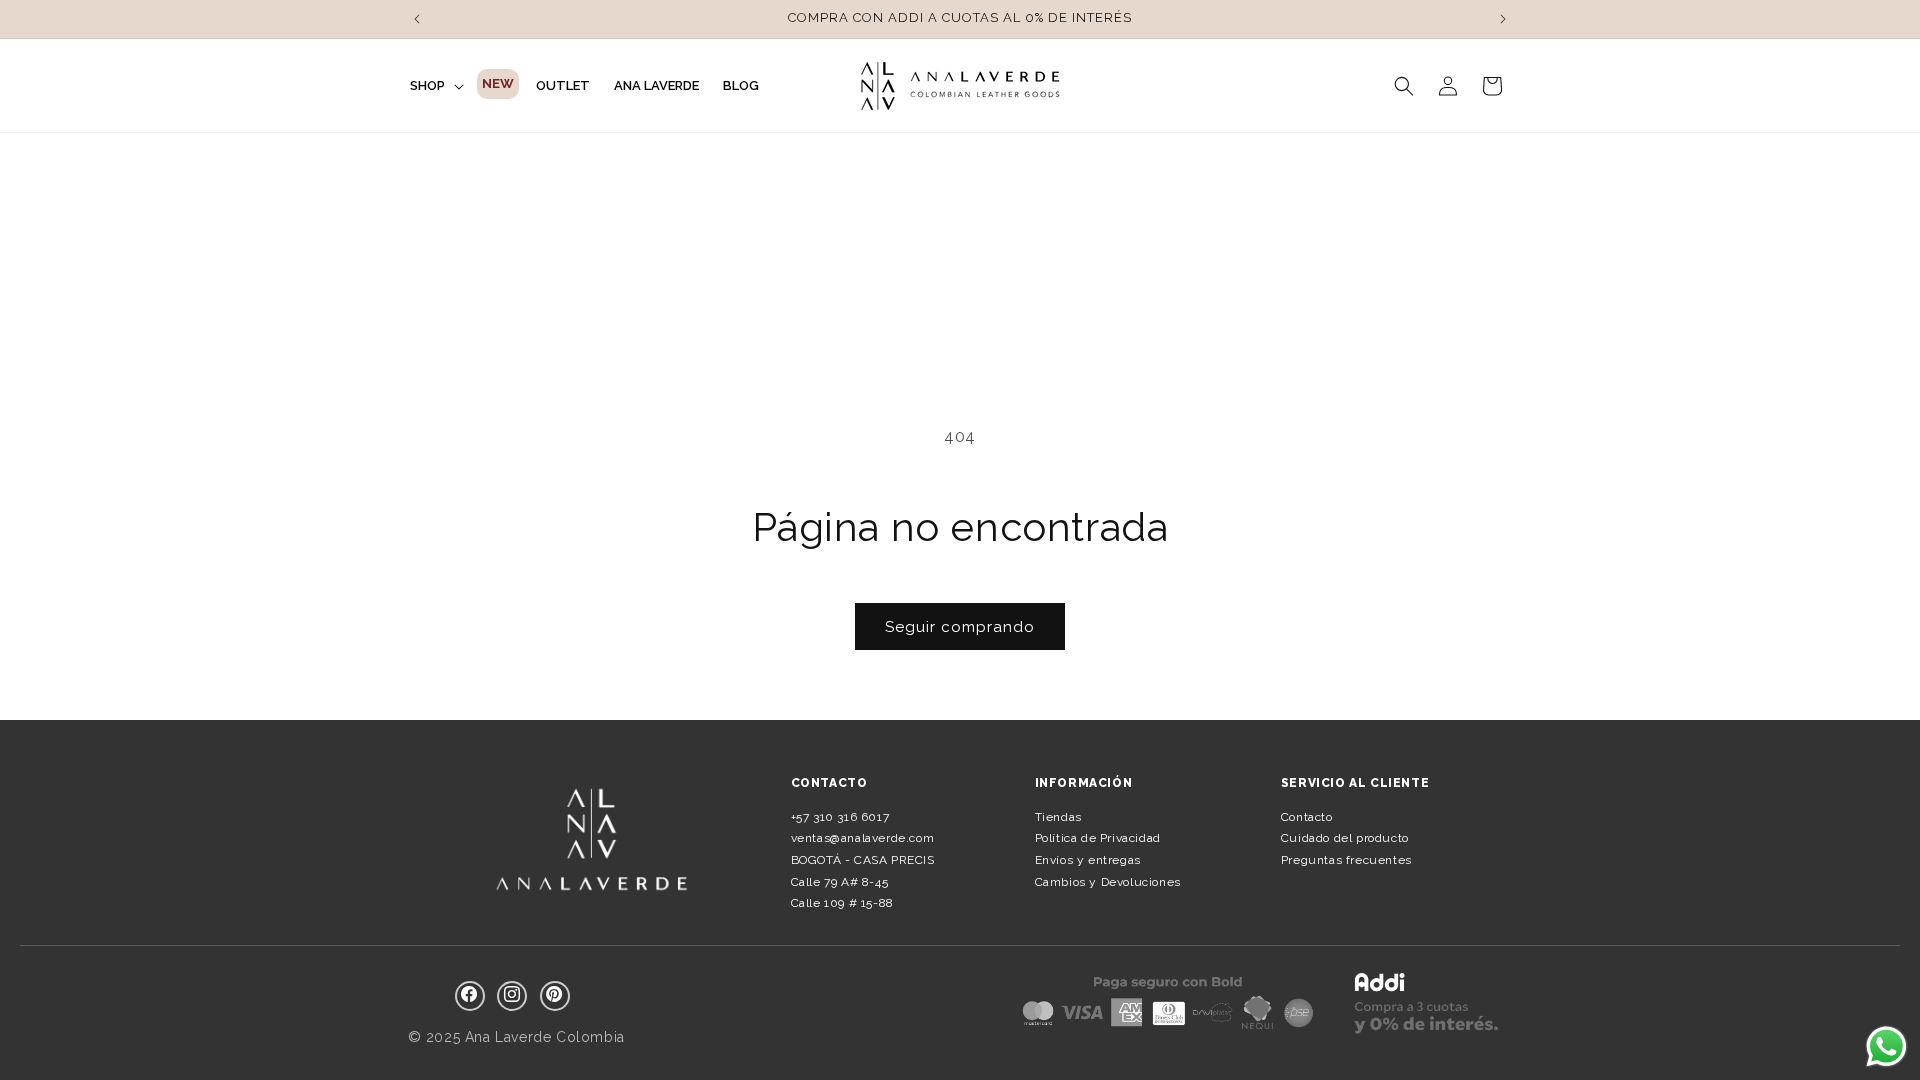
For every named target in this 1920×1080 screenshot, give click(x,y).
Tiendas (1058, 817)
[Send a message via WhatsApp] (1886, 1046)
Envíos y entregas (1088, 860)
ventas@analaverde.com (863, 838)
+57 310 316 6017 (840, 817)
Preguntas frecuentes (1346, 860)
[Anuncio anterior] (417, 19)
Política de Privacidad (1098, 838)
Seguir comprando (960, 627)
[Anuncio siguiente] (1503, 19)
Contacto (1307, 817)
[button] (435, 86)
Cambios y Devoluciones (1108, 882)
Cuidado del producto (1345, 838)
